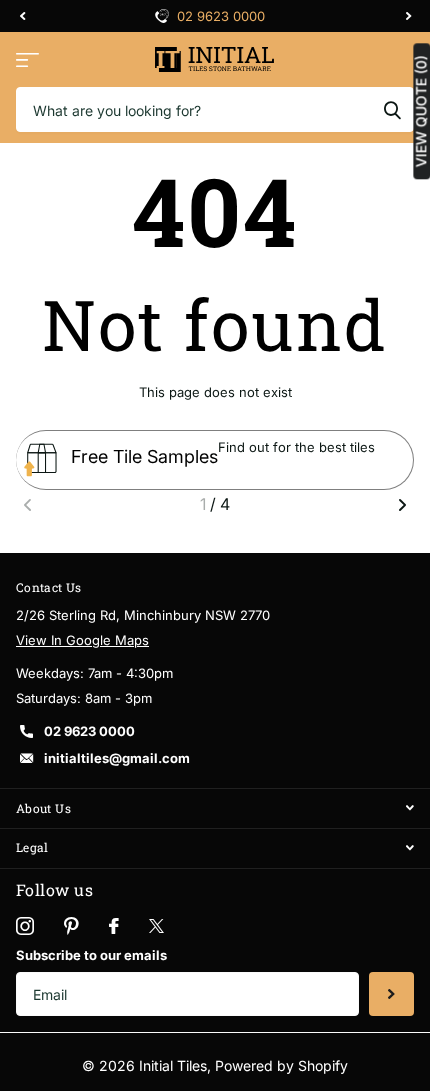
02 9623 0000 (221, 16)
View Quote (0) (421, 111)
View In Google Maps (82, 640)
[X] (156, 926)
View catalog (27, 59)
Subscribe (391, 994)
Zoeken (392, 109)
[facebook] (114, 926)
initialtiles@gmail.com (117, 758)
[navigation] (22, 16)
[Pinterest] (71, 926)
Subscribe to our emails (91, 955)
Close (215, 808)
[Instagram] (25, 926)
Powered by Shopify (281, 1065)
